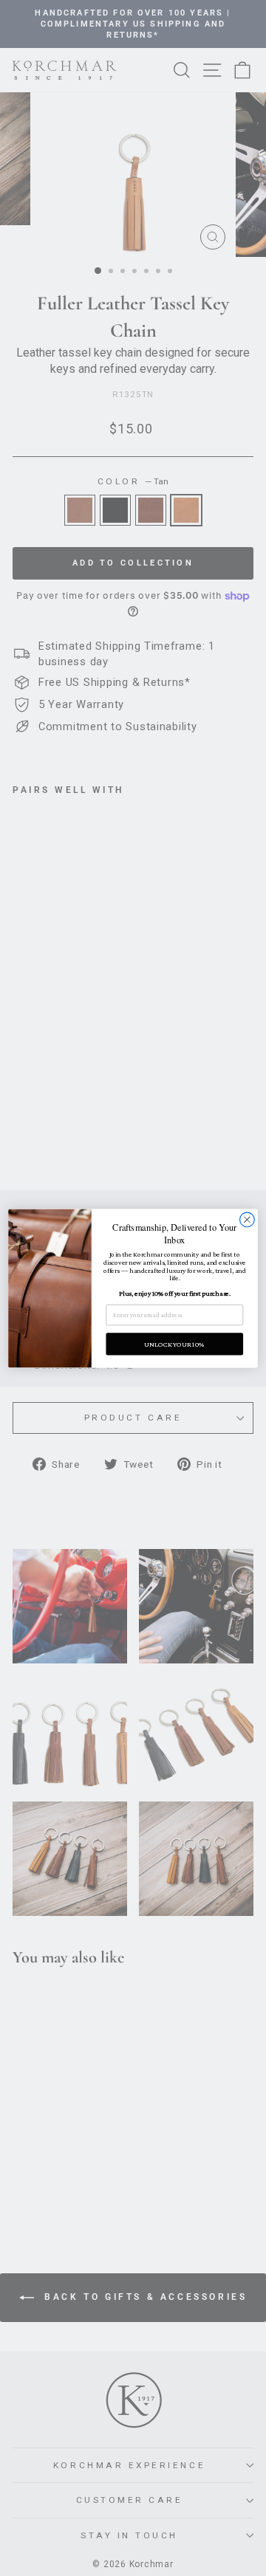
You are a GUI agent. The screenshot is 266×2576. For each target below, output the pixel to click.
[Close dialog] (248, 1220)
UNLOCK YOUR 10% (174, 1343)
